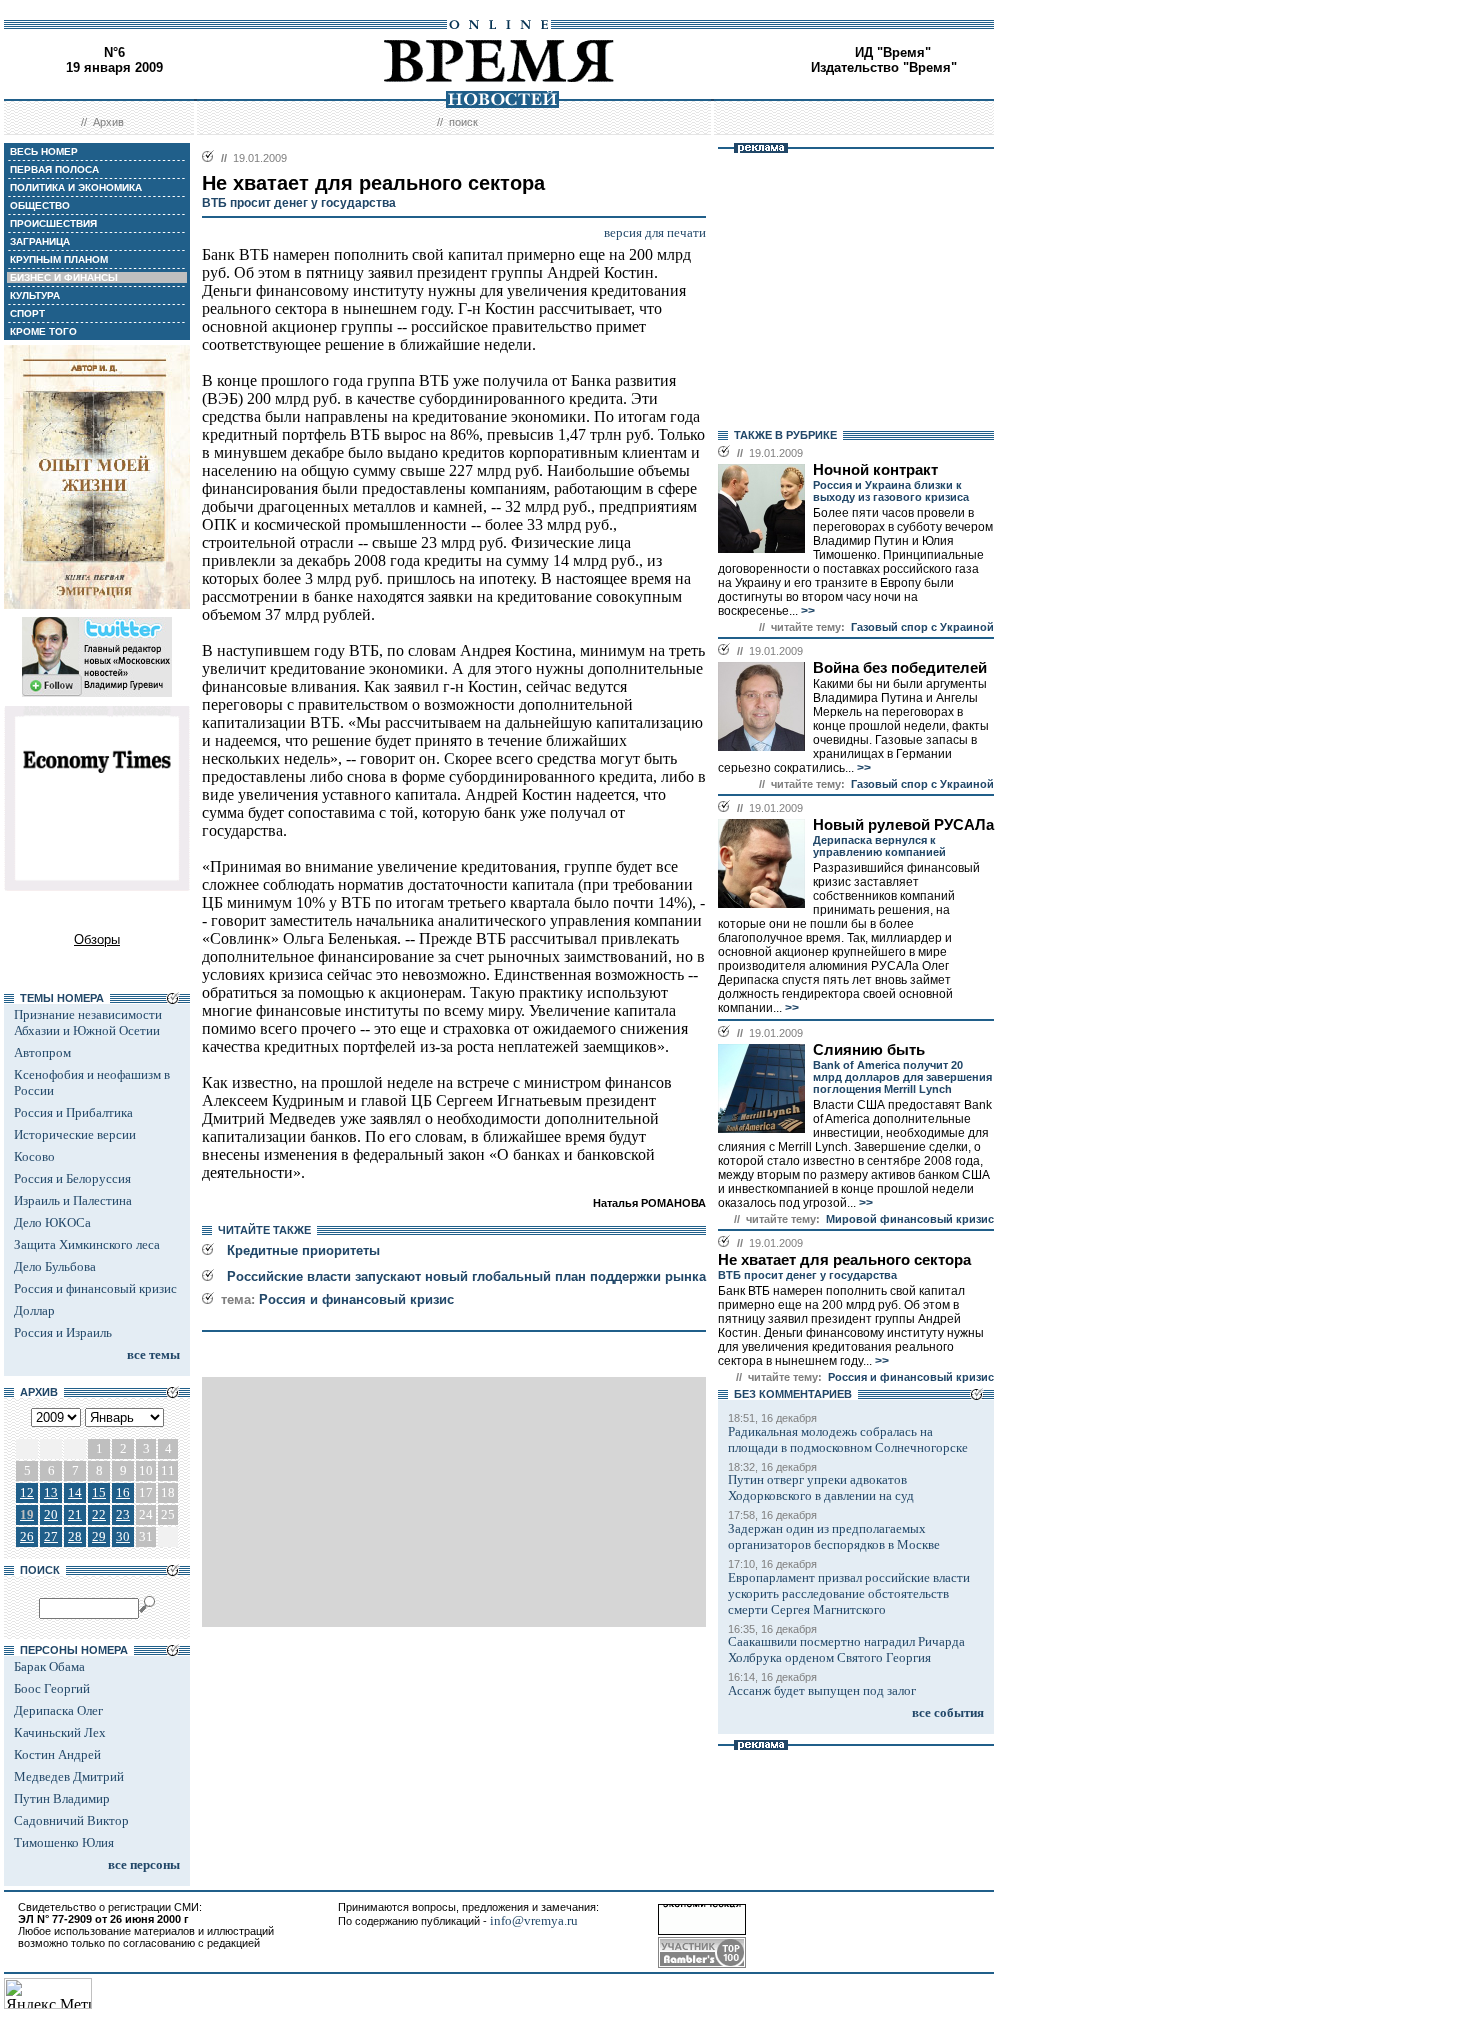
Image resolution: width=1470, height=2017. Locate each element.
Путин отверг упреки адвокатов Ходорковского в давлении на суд (821, 1487)
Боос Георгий (52, 1688)
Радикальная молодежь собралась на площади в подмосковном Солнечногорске (848, 1439)
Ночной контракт (875, 470)
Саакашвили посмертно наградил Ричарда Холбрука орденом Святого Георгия (846, 1649)
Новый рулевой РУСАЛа (903, 825)
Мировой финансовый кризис (910, 1219)
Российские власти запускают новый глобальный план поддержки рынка (466, 1276)
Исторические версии (75, 1134)
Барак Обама (49, 1666)
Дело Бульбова (55, 1266)
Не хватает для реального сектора (844, 1260)
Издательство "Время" (884, 67)
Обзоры (97, 939)
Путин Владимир (62, 1798)
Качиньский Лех (60, 1732)
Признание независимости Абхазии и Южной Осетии (88, 1022)
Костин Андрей (57, 1754)
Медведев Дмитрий (69, 1776)
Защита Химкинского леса (87, 1244)
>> (806, 611)
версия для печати (655, 232)
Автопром (42, 1052)
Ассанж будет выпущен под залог (822, 1690)
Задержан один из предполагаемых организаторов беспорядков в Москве (834, 1536)
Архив (108, 122)
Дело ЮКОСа (52, 1222)
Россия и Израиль (63, 1332)
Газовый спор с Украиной (922, 627)
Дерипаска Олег (58, 1710)
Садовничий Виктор (71, 1820)
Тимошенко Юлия (64, 1842)
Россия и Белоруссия (72, 1178)
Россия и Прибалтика (73, 1112)
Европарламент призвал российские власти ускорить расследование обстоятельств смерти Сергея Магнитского (849, 1593)
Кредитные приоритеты (303, 1250)
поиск (463, 122)
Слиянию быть (869, 1050)
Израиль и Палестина (73, 1200)
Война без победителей (900, 668)
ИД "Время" (893, 52)
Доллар (34, 1310)
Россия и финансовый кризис (95, 1288)
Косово (34, 1156)
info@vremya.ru (534, 1920)
